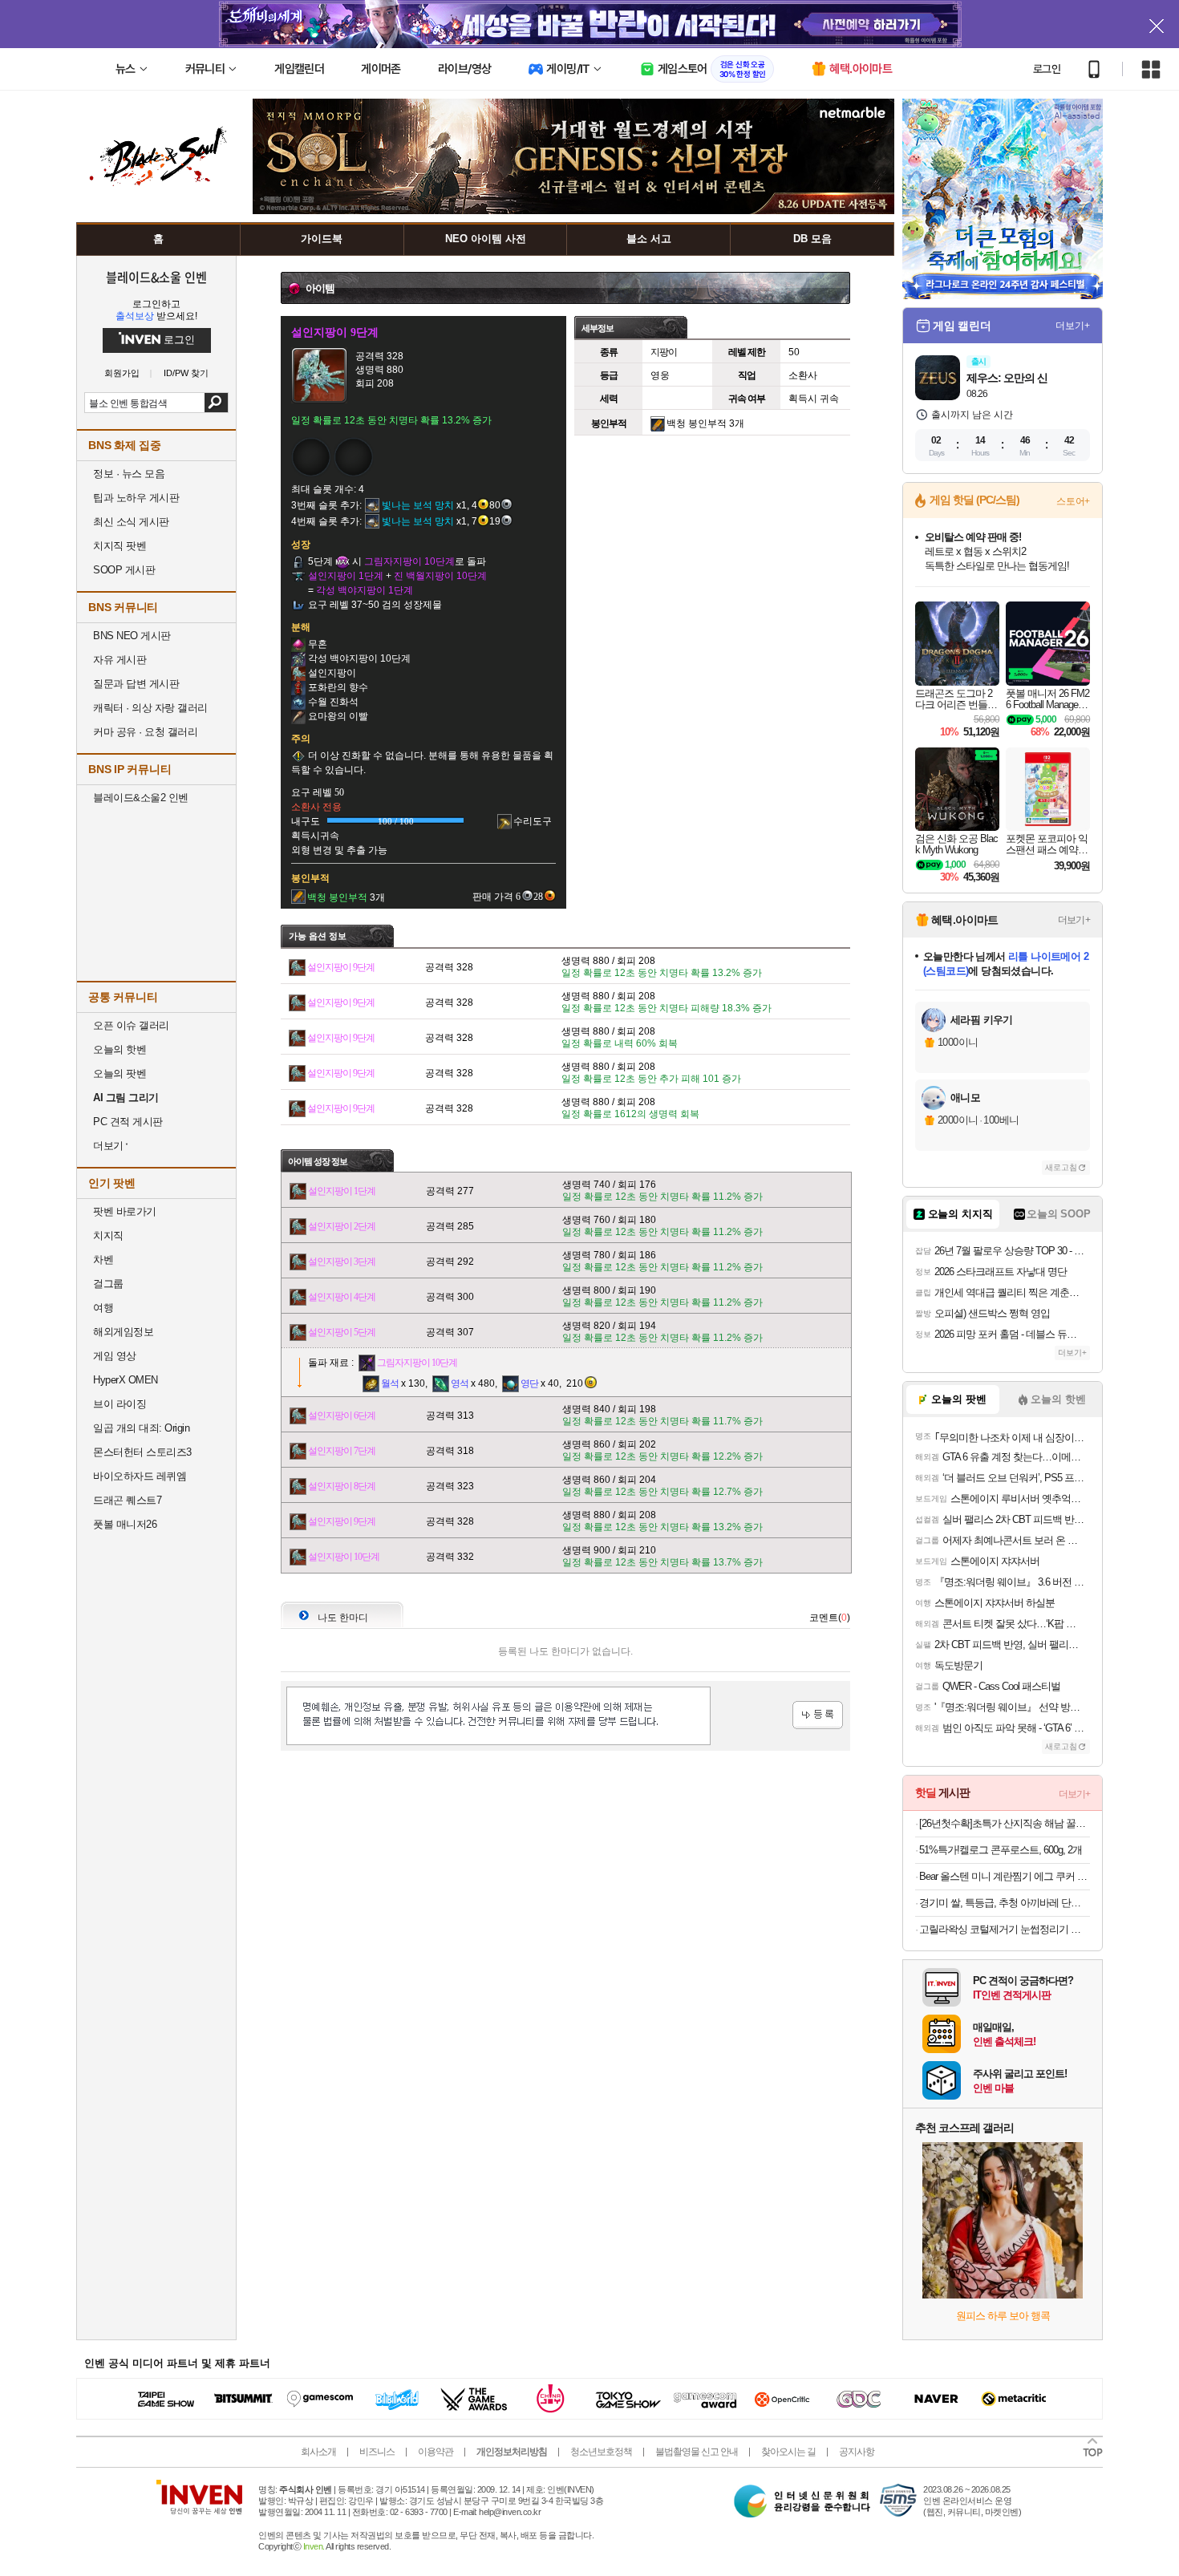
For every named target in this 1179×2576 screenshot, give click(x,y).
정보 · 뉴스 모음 (129, 474)
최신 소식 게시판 (131, 522)
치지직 (108, 1235)
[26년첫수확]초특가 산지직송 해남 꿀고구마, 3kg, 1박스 (1005, 1823)
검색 (216, 403)
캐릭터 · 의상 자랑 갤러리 (150, 708)
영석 (460, 1383)
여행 (103, 1308)
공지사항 (857, 2452)
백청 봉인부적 (697, 423)
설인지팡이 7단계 (342, 1451)
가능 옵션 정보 (318, 936)
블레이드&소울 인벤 (156, 277)
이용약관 (436, 2452)
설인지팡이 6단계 (342, 1416)
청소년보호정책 (601, 2452)
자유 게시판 (120, 660)
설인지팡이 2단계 (342, 1226)
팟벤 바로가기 (125, 1211)
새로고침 (1061, 1167)
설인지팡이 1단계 (342, 1191)
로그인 (1047, 69)
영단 (529, 1383)
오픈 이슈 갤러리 (131, 1025)
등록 (818, 1715)
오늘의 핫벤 (120, 1049)
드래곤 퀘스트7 (127, 1500)
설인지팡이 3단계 (342, 1262)
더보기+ (1073, 326)
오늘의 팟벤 (120, 1073)
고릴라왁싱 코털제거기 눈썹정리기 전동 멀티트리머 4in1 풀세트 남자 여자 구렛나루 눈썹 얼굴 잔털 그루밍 (1005, 1929)
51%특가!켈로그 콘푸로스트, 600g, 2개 (1001, 1850)
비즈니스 (377, 2452)
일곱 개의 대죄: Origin (141, 1428)
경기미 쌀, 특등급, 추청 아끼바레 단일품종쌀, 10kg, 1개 (1005, 1903)
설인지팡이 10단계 (344, 1557)
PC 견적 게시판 (128, 1122)
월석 (390, 1383)
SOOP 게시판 (124, 570)
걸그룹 (108, 1284)
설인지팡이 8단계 (342, 1486)
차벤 (103, 1260)
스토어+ (1073, 501)
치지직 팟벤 (120, 546)
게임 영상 (115, 1356)
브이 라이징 (120, 1404)
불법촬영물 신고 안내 (697, 2452)
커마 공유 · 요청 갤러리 (145, 732)
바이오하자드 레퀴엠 (140, 1476)
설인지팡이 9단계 (341, 967)
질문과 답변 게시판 (136, 684)
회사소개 (318, 2452)
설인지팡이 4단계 (342, 1297)
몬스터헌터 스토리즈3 (142, 1452)
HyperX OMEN (126, 1380)
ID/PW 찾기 (186, 373)
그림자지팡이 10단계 (417, 1363)
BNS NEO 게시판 (132, 636)
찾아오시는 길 (788, 2452)
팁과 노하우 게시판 (136, 498)
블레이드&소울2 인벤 (141, 798)
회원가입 (122, 373)
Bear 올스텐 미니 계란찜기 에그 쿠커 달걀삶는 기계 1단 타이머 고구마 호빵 (1005, 1876)
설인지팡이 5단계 (342, 1332)
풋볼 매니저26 (125, 1524)
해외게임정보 (123, 1332)
